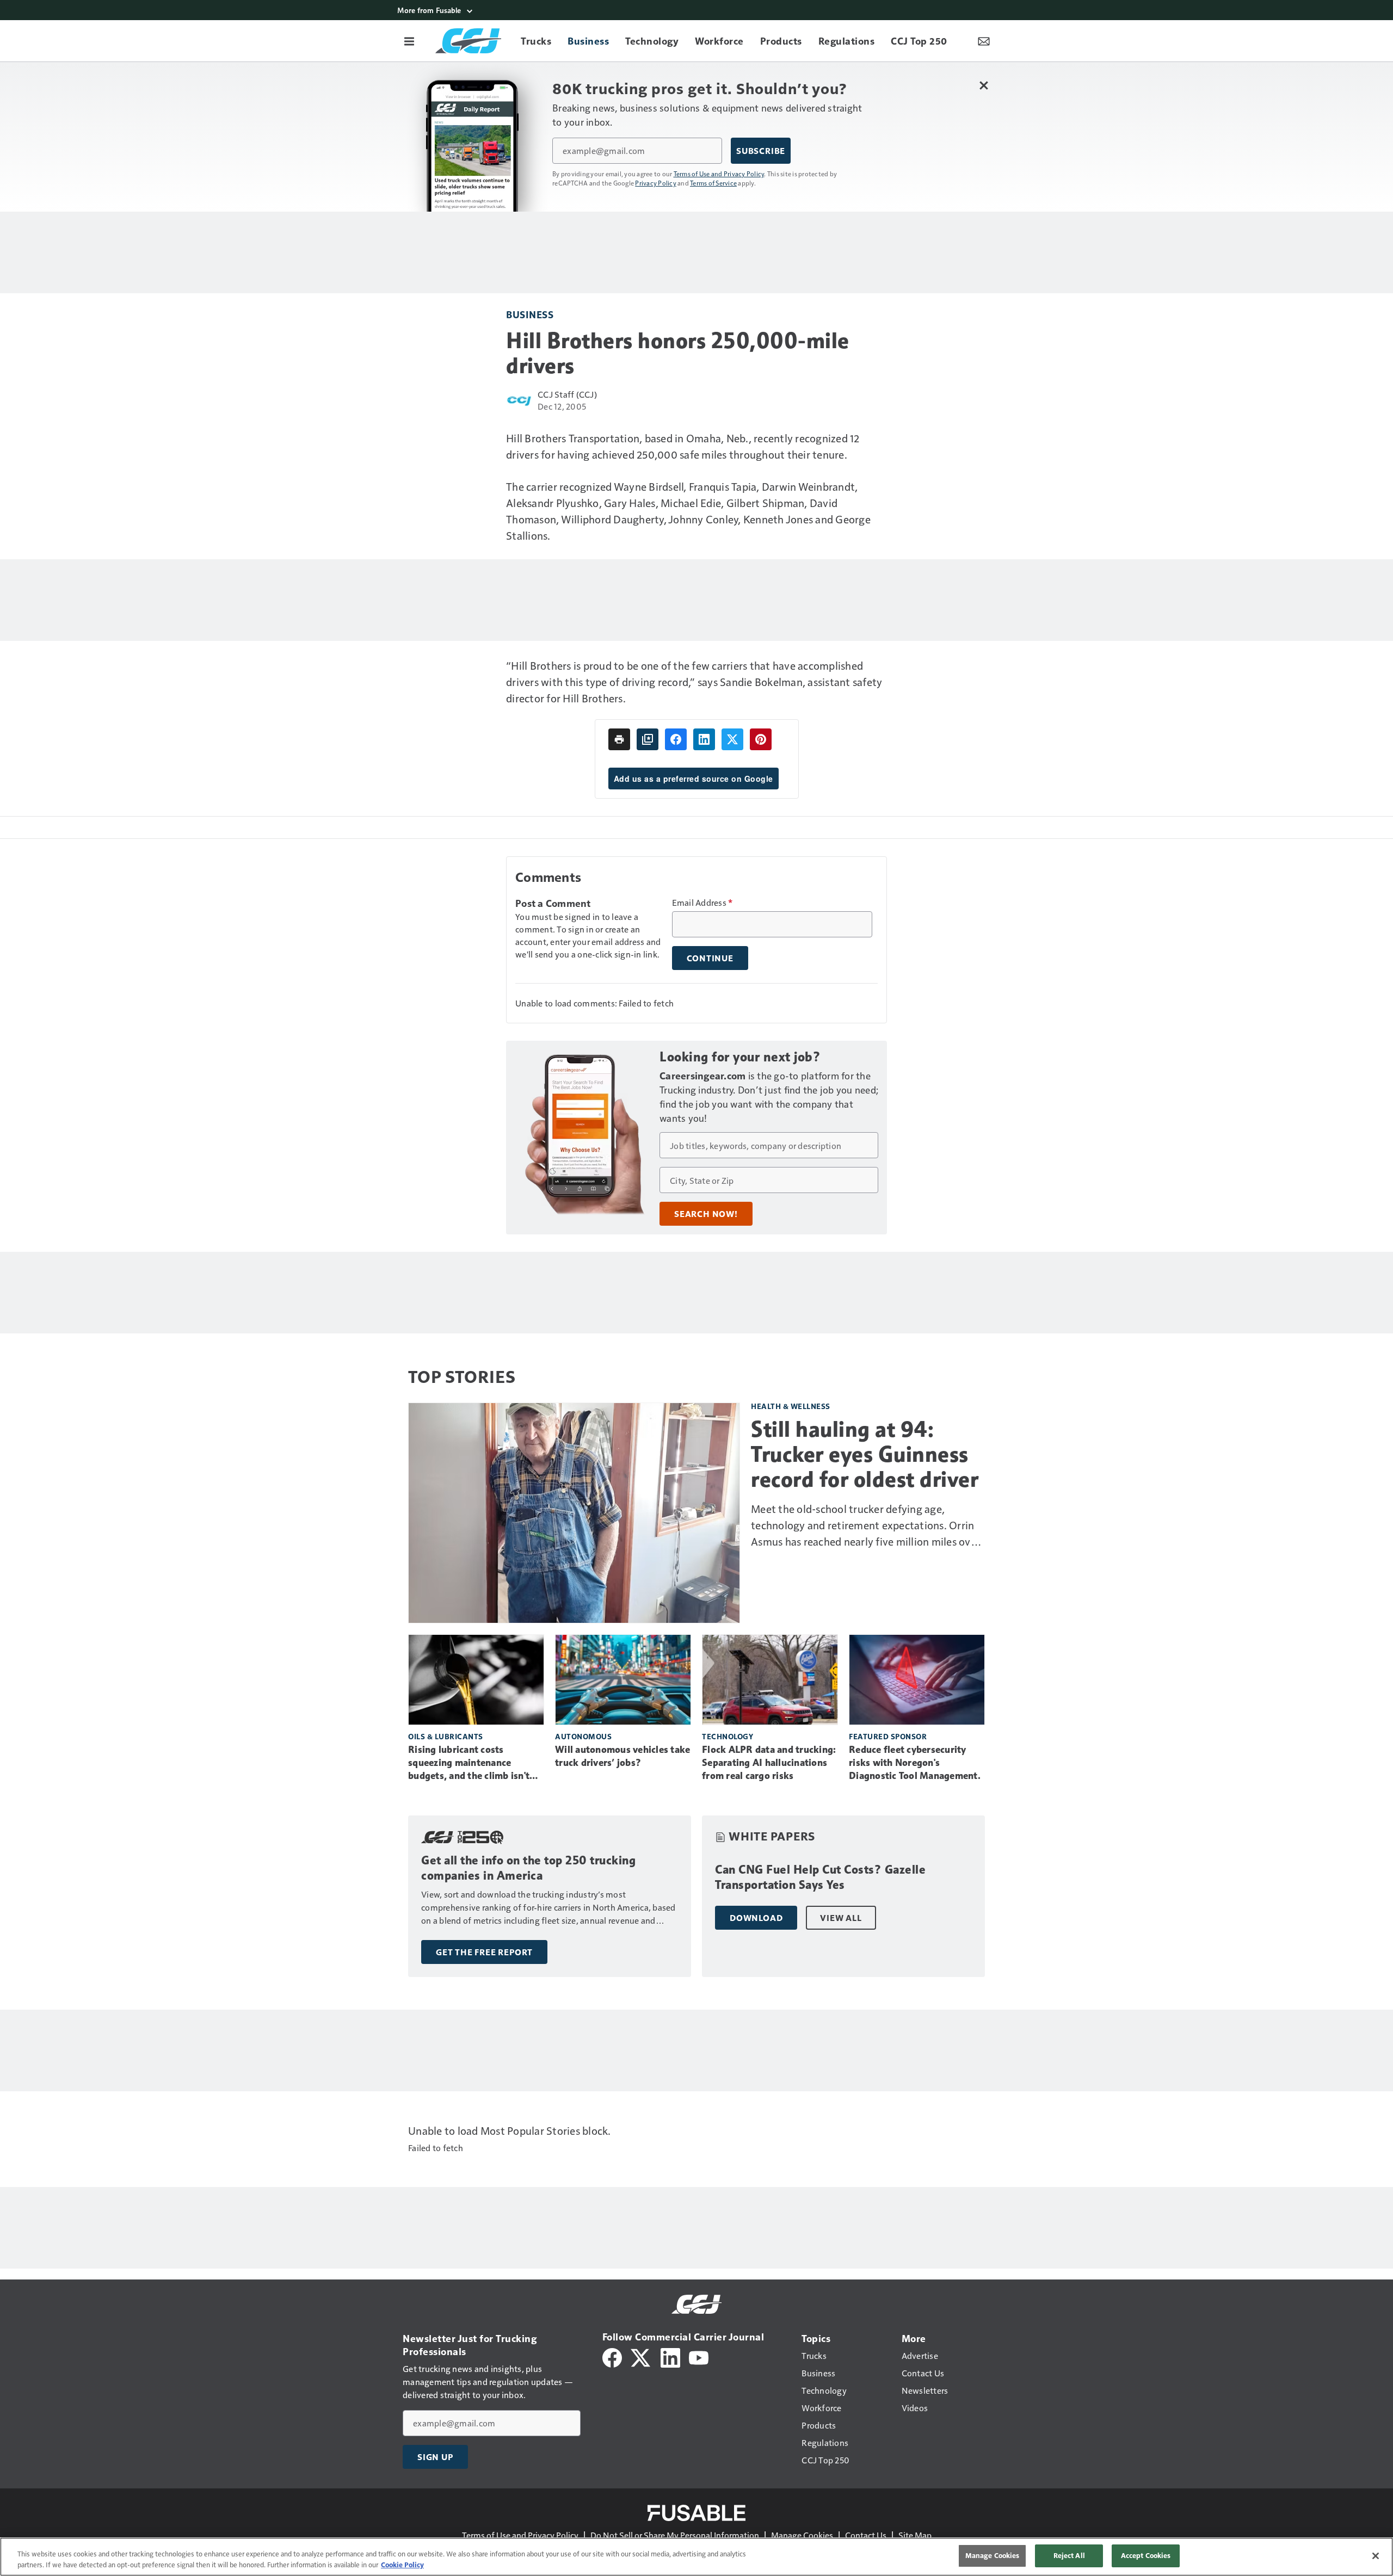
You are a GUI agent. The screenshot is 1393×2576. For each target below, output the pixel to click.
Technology (728, 1736)
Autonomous (583, 1736)
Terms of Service (713, 183)
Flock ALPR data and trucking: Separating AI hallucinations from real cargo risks (769, 1763)
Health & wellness (791, 1406)
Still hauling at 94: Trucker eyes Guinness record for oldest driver (865, 1454)
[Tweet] (732, 739)
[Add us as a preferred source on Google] (648, 739)
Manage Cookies (802, 2535)
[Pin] (761, 739)
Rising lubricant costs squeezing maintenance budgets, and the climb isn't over (469, 1763)
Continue (710, 958)
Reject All (1069, 2555)
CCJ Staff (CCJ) (567, 394)
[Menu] (409, 41)
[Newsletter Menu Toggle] (984, 41)
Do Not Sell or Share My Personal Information (675, 2535)
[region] (696, 2557)
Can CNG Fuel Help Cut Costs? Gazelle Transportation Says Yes (820, 1877)
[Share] (676, 739)
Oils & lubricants (446, 1736)
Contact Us (866, 2535)
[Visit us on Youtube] (699, 2356)
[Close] (1376, 2556)
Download (756, 1918)
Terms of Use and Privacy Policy (719, 174)
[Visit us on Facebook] (612, 2356)
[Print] (619, 739)
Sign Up (435, 2457)
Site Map (915, 2535)
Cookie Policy (402, 2565)
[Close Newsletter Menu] (984, 85)
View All (841, 1918)
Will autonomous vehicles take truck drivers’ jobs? (622, 1756)
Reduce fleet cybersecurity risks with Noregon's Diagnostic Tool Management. (915, 1763)
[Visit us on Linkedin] (670, 2356)
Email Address (702, 903)
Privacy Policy (656, 183)
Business (530, 314)
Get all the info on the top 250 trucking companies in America (528, 1868)
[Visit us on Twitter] (641, 2356)
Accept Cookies (1146, 2555)
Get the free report (484, 1952)
